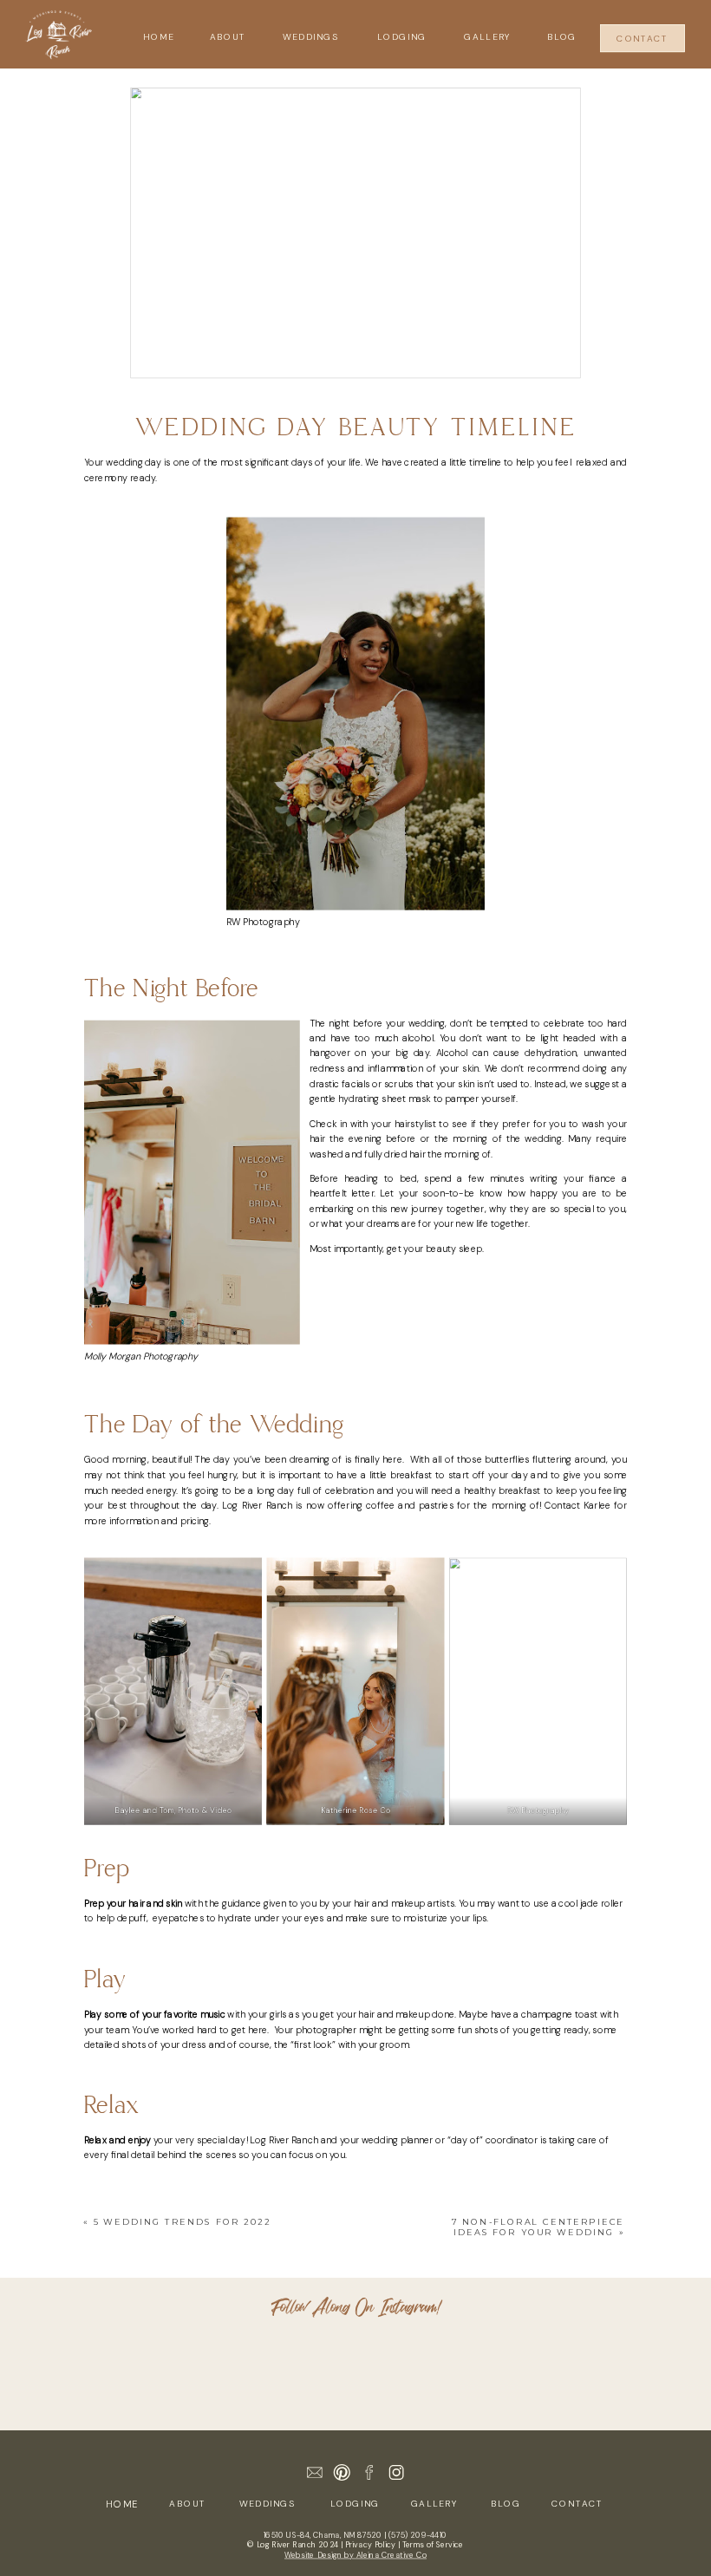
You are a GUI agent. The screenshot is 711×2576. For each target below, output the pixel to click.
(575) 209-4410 (418, 2535)
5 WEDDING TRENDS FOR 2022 (182, 2222)
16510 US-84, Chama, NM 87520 (323, 2535)
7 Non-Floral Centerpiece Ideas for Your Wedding (538, 2227)
